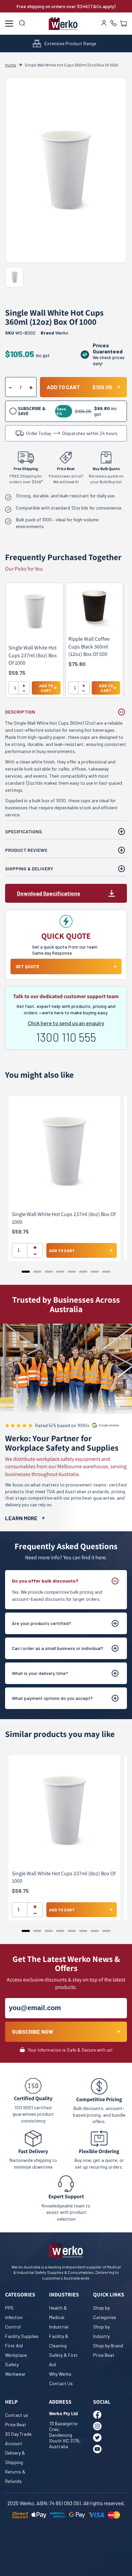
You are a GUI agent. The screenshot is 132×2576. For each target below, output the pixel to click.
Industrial (59, 2327)
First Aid (14, 2346)
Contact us (17, 2415)
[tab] (26, 1272)
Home (11, 65)
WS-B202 (20, 333)
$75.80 (77, 664)
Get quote (27, 966)
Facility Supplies (22, 2336)
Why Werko (60, 2374)
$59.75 (17, 673)
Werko (62, 333)
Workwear (15, 2374)
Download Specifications (49, 893)
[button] (124, 24)
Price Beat (104, 2355)
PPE (9, 2308)
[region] (66, 644)
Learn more (21, 1518)
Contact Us (61, 2383)
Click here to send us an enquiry (66, 1023)
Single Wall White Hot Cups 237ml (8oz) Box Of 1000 (33, 655)
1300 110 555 (66, 1037)
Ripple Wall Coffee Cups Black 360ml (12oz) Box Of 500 (89, 646)
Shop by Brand (108, 2346)
